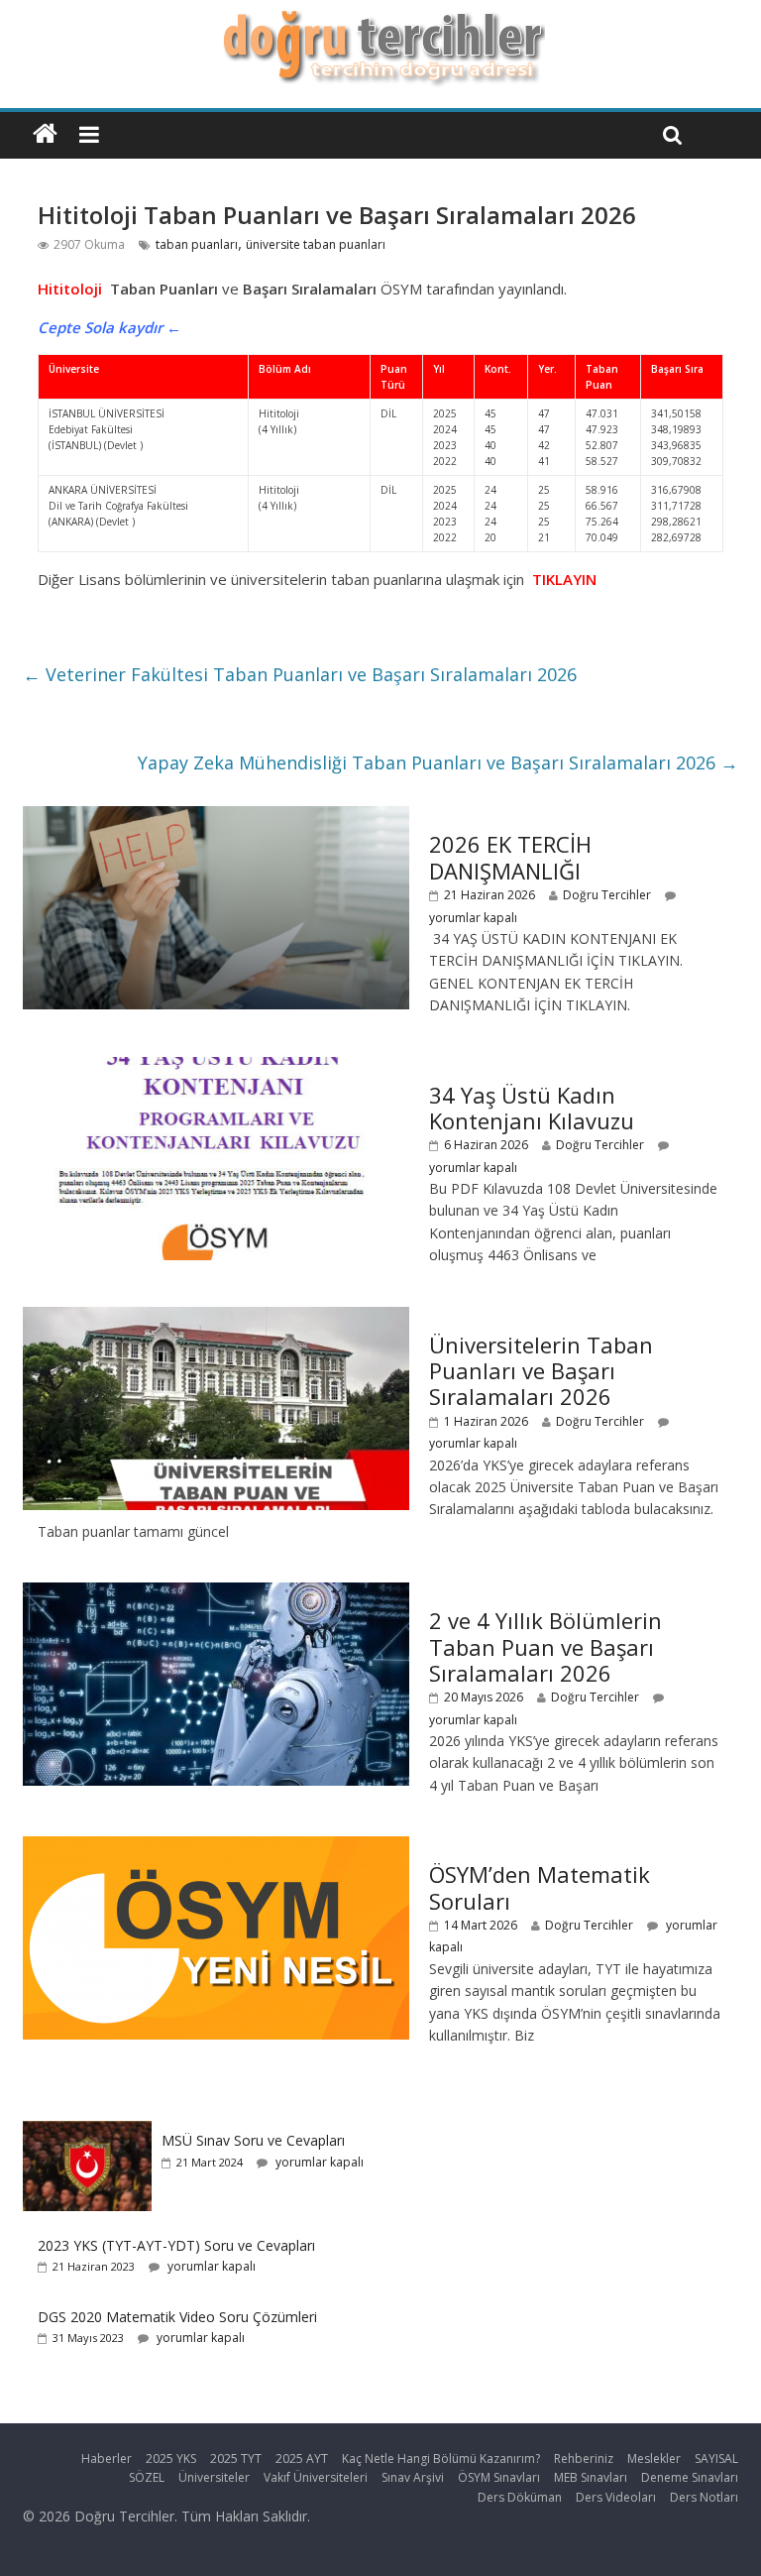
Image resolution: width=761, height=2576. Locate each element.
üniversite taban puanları (316, 244)
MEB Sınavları (591, 2477)
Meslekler (654, 2459)
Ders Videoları (616, 2497)
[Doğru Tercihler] (381, 22)
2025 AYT (302, 2459)
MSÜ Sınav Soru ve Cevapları (253, 2140)
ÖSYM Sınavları (499, 2477)
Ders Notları (704, 2497)
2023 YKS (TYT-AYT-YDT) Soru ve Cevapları (176, 2245)
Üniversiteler (214, 2477)
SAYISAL (716, 2459)
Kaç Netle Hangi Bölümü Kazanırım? (441, 2459)
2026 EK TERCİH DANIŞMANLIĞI (510, 857)
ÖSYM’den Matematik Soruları (540, 1887)
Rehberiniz (584, 2459)
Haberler (107, 2459)
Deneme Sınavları (690, 2477)
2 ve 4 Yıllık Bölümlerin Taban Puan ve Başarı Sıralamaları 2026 (545, 1646)
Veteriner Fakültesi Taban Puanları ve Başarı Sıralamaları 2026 (300, 674)
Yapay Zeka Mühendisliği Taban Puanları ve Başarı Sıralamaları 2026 (438, 762)
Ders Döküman (520, 2497)
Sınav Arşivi (413, 2477)
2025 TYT (236, 2459)
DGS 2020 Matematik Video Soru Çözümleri (177, 2317)
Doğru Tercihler (607, 895)
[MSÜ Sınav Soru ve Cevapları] (87, 2131)
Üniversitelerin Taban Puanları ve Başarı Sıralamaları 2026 (541, 1371)
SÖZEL (147, 2477)
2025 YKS (171, 2459)
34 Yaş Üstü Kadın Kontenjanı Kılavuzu (532, 1108)
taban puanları (197, 244)
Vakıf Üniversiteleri (316, 2477)
